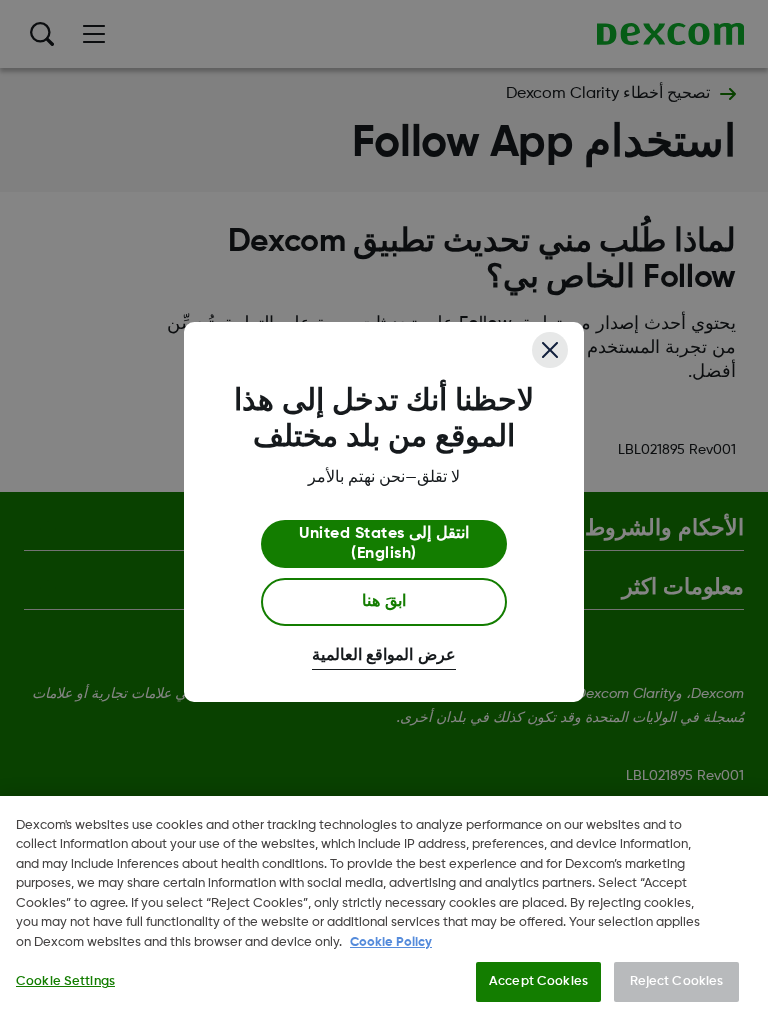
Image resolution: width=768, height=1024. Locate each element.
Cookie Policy (391, 942)
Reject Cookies (677, 981)
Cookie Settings (65, 981)
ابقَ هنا (383, 602)
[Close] (550, 350)
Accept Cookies (538, 981)
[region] (384, 910)
